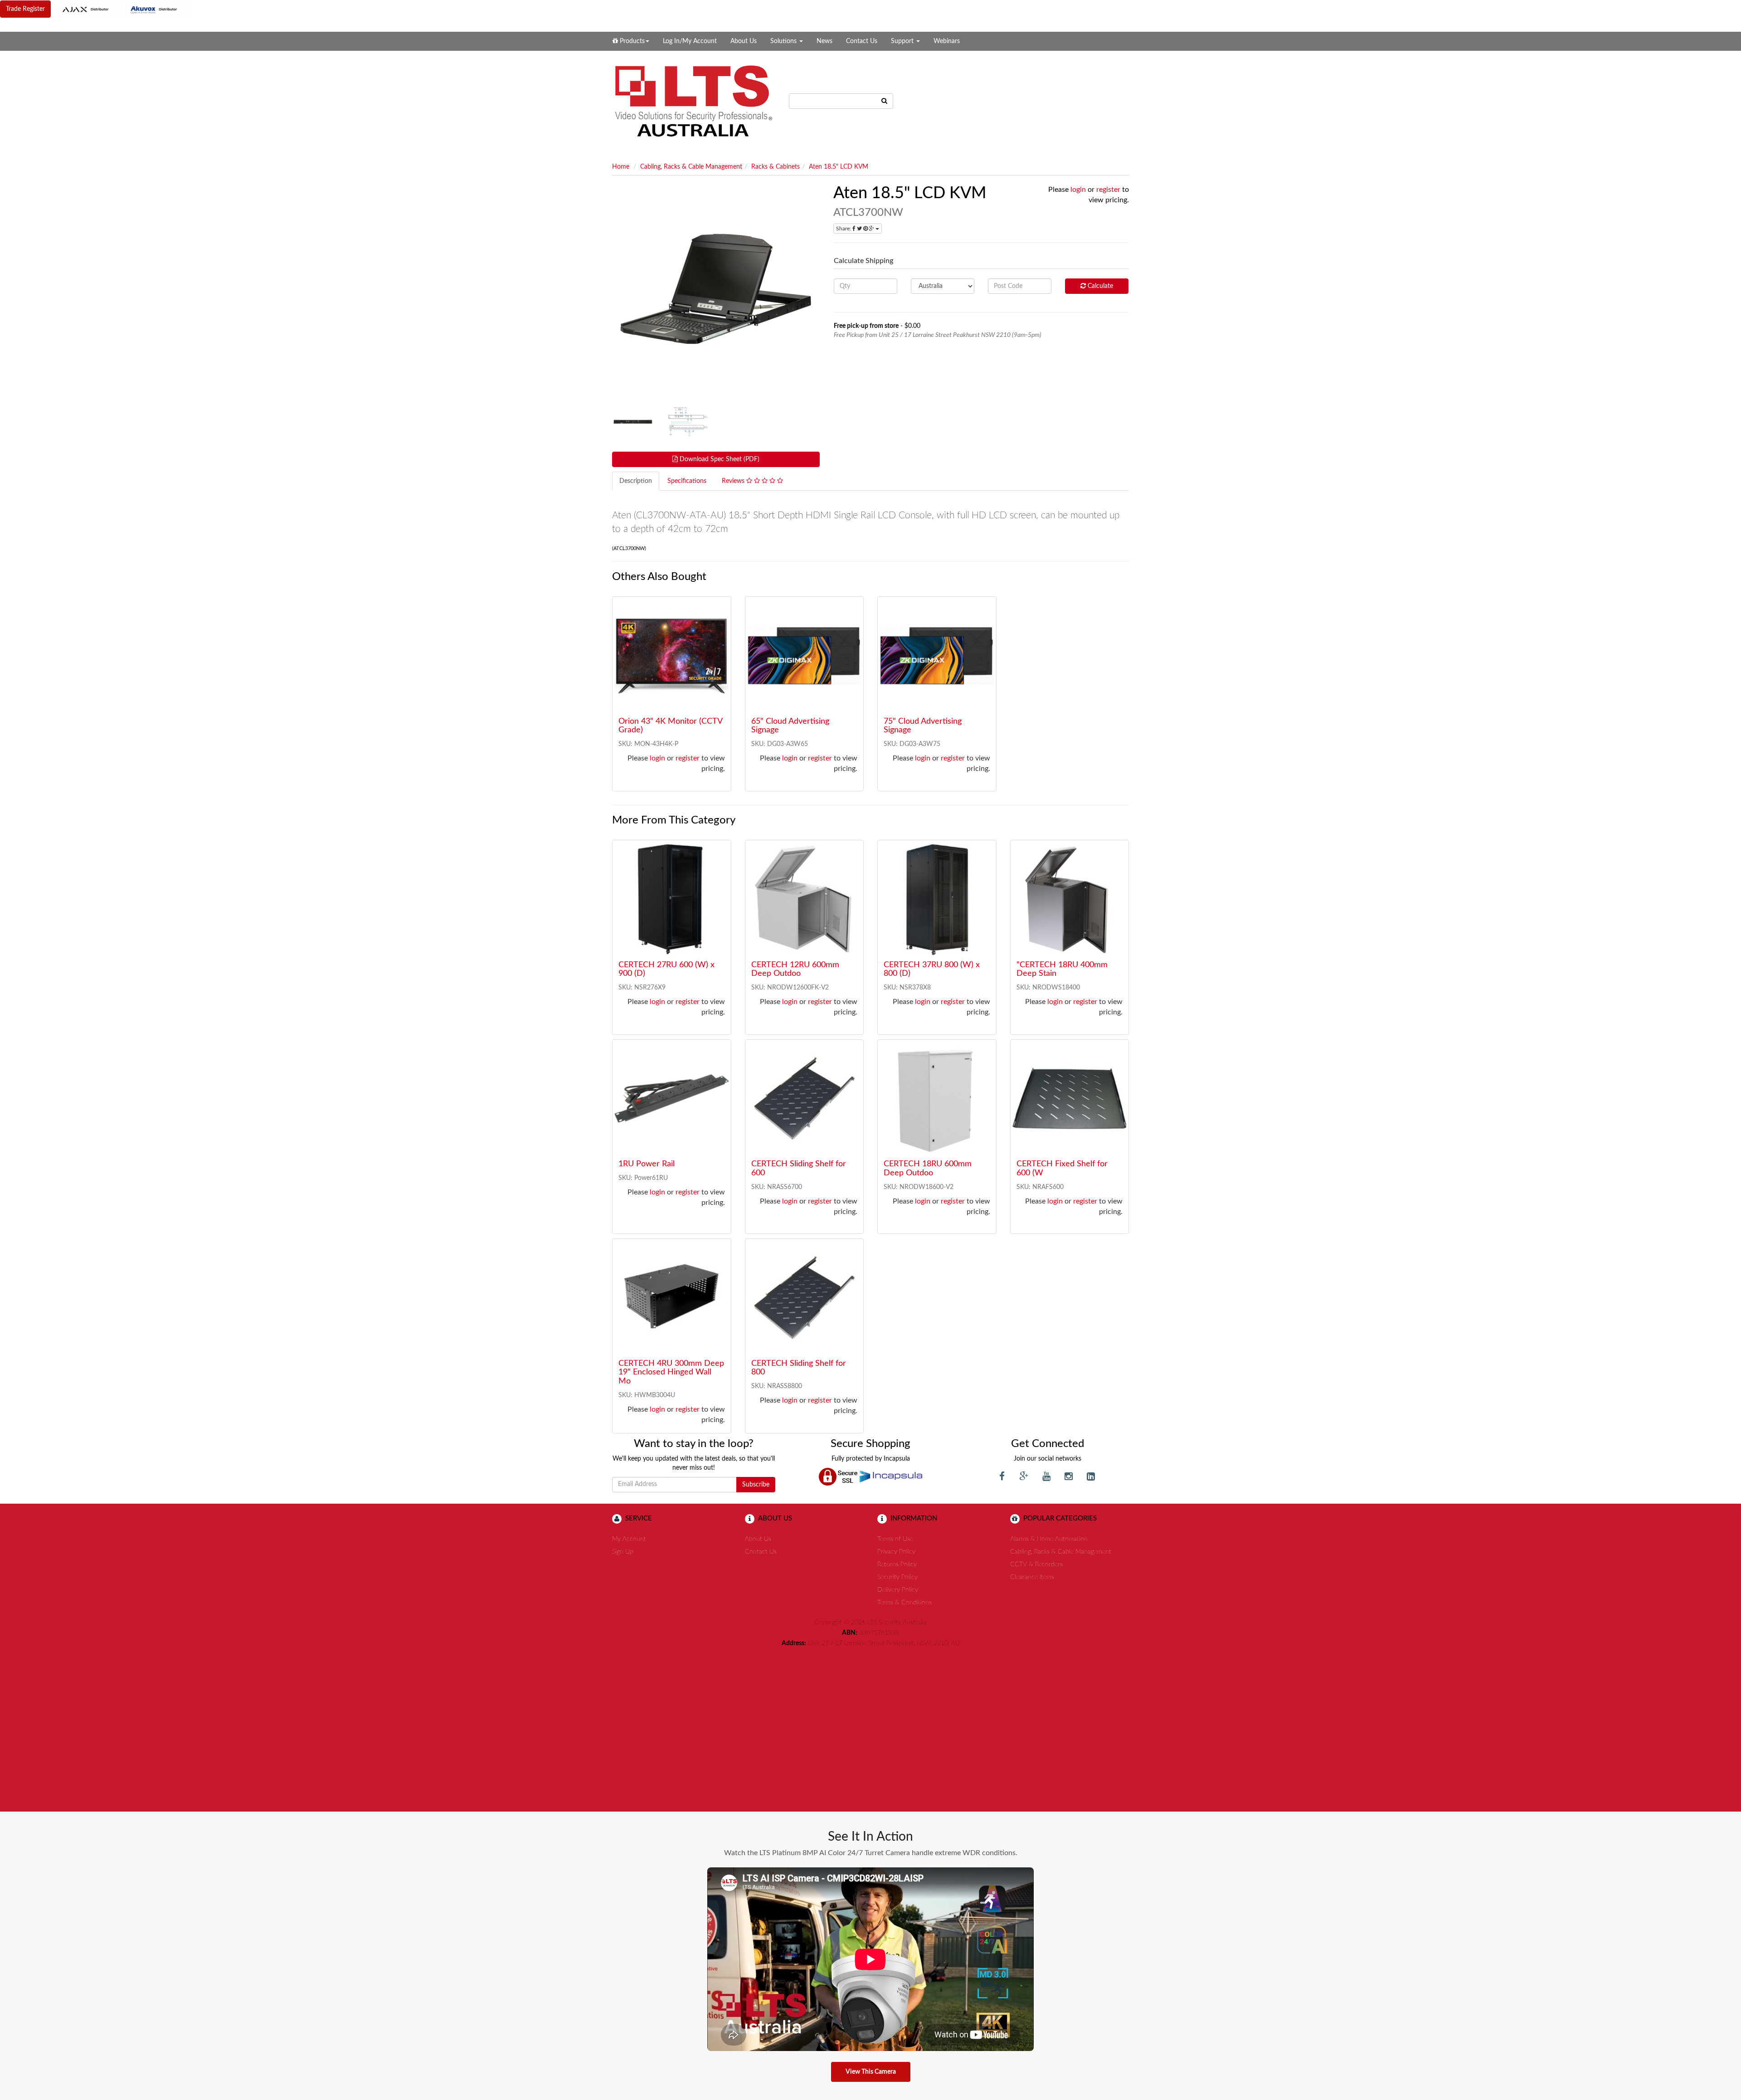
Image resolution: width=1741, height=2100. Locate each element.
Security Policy (897, 1577)
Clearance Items (1032, 1577)
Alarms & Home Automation (1049, 1539)
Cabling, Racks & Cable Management (691, 167)
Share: (844, 229)
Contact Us (862, 41)
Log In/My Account (690, 41)
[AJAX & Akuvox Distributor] (125, 9)
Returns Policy (897, 1564)
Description (636, 481)
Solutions (784, 41)
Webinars (947, 41)
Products (631, 41)
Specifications (687, 481)
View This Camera (871, 2072)
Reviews (734, 481)
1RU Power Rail (647, 1164)
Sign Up (623, 1552)
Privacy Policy (896, 1552)
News (824, 41)
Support (903, 41)
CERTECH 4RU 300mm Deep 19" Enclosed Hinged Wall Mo (671, 1373)
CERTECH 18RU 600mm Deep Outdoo (928, 1169)
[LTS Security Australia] (694, 101)
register (1108, 190)
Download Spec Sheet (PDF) (719, 459)
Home (621, 167)
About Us (744, 41)
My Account (629, 1539)
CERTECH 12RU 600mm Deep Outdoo (795, 970)
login (1078, 190)
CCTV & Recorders (1036, 1564)
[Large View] (633, 422)
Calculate (1099, 286)
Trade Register (25, 9)
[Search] (885, 101)
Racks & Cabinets (776, 167)
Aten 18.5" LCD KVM (839, 167)
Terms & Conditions (905, 1603)
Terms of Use (895, 1539)
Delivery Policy (898, 1590)
